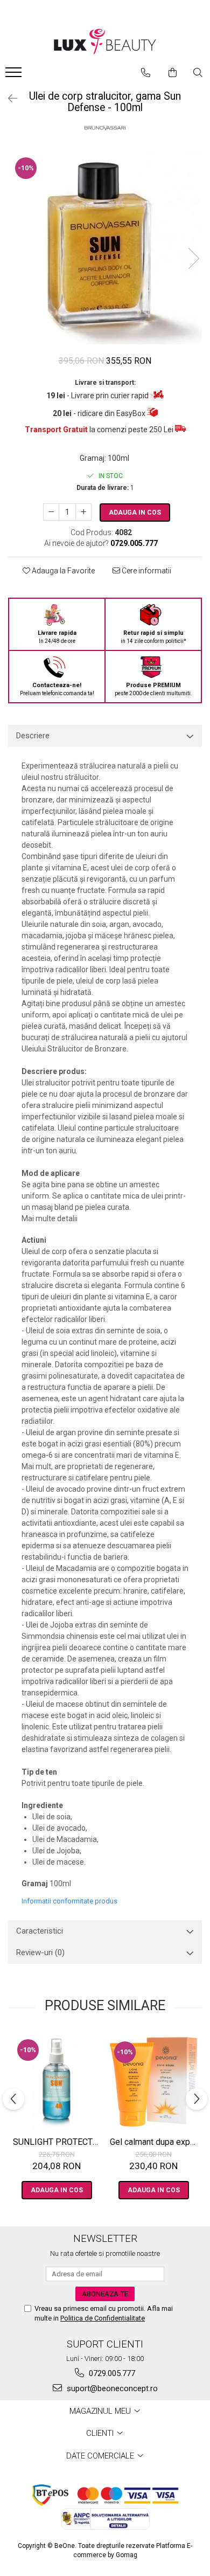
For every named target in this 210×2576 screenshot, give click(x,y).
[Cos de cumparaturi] (173, 73)
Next (193, 258)
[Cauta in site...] (198, 73)
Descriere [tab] (33, 736)
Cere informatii (146, 571)
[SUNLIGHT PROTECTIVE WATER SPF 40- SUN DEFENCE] (57, 2082)
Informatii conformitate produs (69, 1901)
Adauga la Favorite (62, 571)
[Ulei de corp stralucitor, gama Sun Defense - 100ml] (105, 247)
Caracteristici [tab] (40, 1931)
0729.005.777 (111, 2373)
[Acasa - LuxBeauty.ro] (105, 42)
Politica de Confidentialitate (103, 2318)
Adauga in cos (135, 513)
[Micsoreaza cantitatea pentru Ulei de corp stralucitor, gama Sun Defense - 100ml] (51, 512)
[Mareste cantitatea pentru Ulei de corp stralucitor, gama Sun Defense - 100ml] (83, 512)
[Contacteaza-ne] (146, 73)
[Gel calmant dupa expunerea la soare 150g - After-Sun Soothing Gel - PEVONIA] (153, 2082)
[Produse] (15, 75)
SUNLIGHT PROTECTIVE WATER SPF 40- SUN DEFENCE (58, 2142)
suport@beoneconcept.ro (111, 2388)
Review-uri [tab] (40, 1952)
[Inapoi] (8, 99)
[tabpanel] (105, 247)
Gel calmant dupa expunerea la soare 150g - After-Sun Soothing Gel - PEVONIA (155, 2142)
